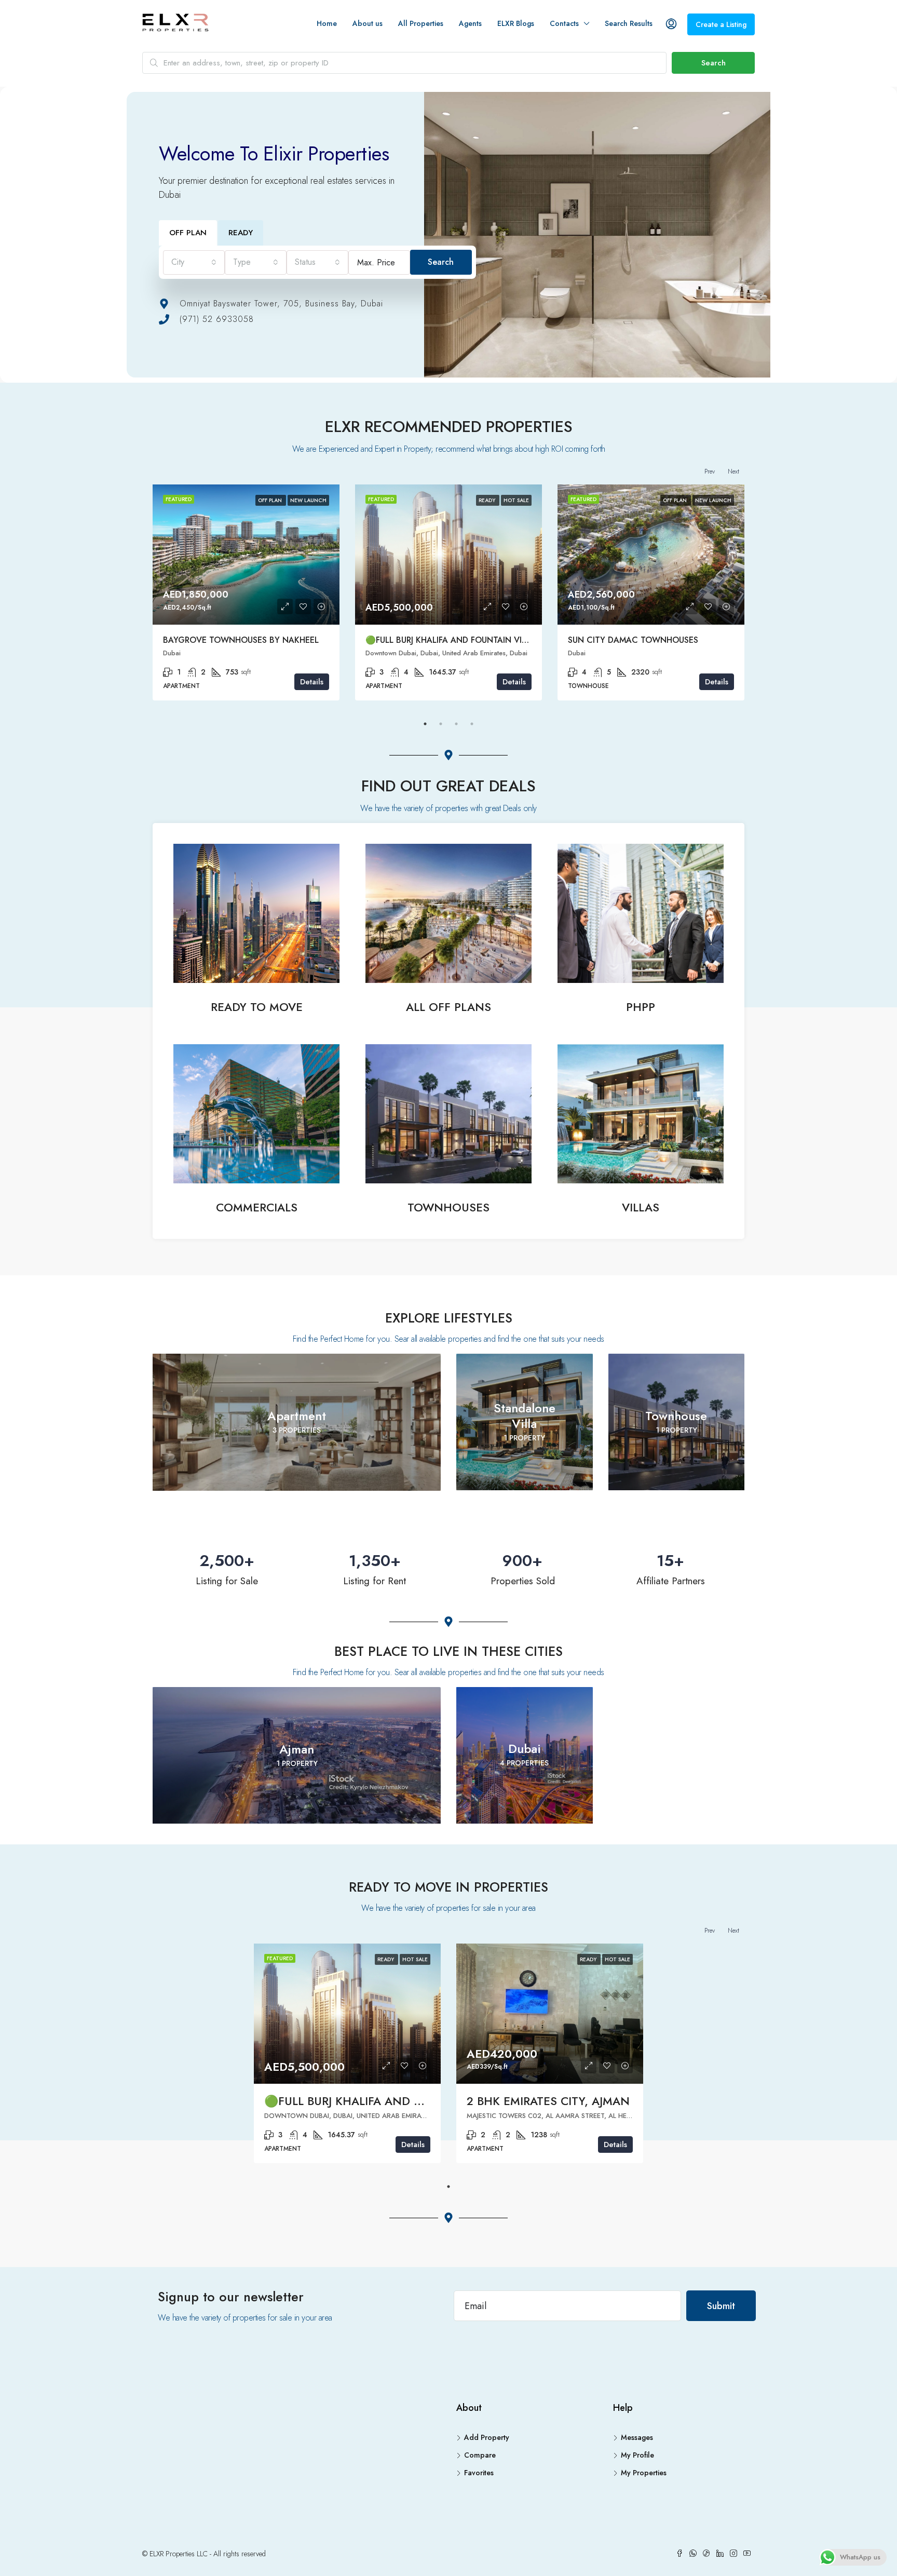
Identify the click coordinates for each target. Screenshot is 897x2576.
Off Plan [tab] (188, 233)
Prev (710, 471)
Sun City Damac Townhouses (633, 640)
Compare (480, 2455)
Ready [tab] (241, 233)
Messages (637, 2437)
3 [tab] (456, 724)
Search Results (629, 23)
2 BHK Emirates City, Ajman (548, 2101)
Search (713, 63)
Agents (470, 23)
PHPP (641, 1007)
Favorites (479, 2473)
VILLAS (641, 1207)
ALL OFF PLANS (448, 1007)
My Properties (644, 2473)
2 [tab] (441, 724)
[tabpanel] (246, 592)
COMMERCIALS (257, 1207)
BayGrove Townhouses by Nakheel (241, 640)
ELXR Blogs (516, 23)
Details (312, 682)
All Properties (421, 23)
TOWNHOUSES (448, 1207)
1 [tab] (425, 724)
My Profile (637, 2455)
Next (733, 471)
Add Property (487, 2437)
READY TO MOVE (257, 1007)
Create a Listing (721, 24)
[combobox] (194, 262)
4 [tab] (472, 724)
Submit (721, 2306)
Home (327, 23)
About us (368, 23)
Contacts (564, 23)
